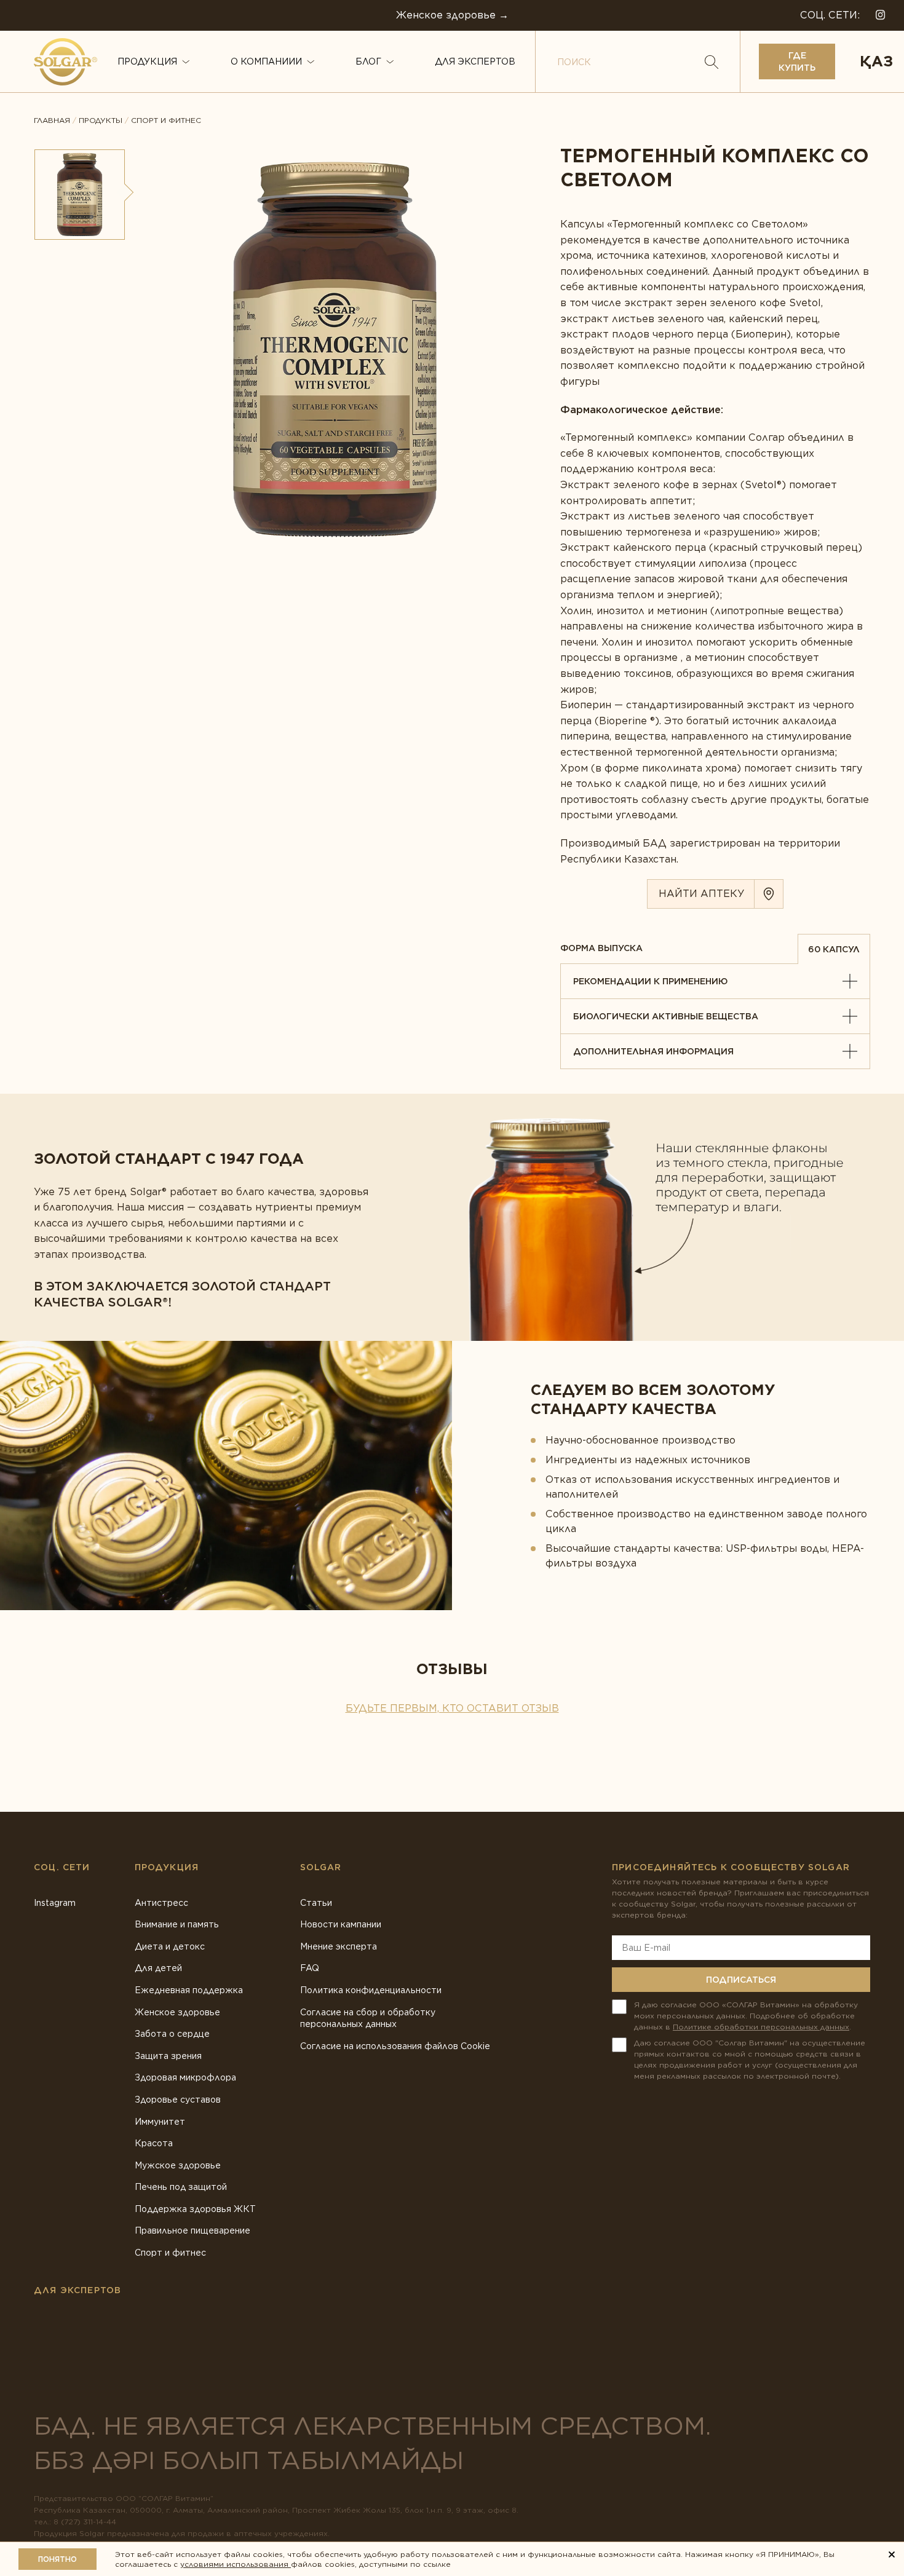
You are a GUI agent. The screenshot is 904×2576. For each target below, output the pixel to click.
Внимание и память (177, 1924)
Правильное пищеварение (192, 2230)
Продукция (147, 61)
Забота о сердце (172, 2034)
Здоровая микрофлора (185, 2077)
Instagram (55, 1903)
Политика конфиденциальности (371, 1990)
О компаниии (266, 61)
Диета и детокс (170, 1946)
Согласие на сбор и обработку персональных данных (368, 2018)
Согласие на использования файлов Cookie (395, 2046)
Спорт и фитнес (166, 121)
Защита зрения (168, 2056)
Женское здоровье (177, 2012)
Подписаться (741, 1980)
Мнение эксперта (339, 1946)
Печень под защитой (181, 2187)
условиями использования (236, 2564)
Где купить (797, 61)
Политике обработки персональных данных (761, 2027)
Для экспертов (475, 61)
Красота (154, 2143)
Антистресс (161, 1903)
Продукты (101, 121)
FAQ (310, 1968)
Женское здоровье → (452, 15)
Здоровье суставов (178, 2100)
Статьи (316, 1903)
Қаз (876, 61)
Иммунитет (160, 2122)
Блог (368, 61)
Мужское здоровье (178, 2165)
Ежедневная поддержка (189, 1990)
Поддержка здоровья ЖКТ (195, 2209)
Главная (52, 121)
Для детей (158, 1968)
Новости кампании (341, 1924)
